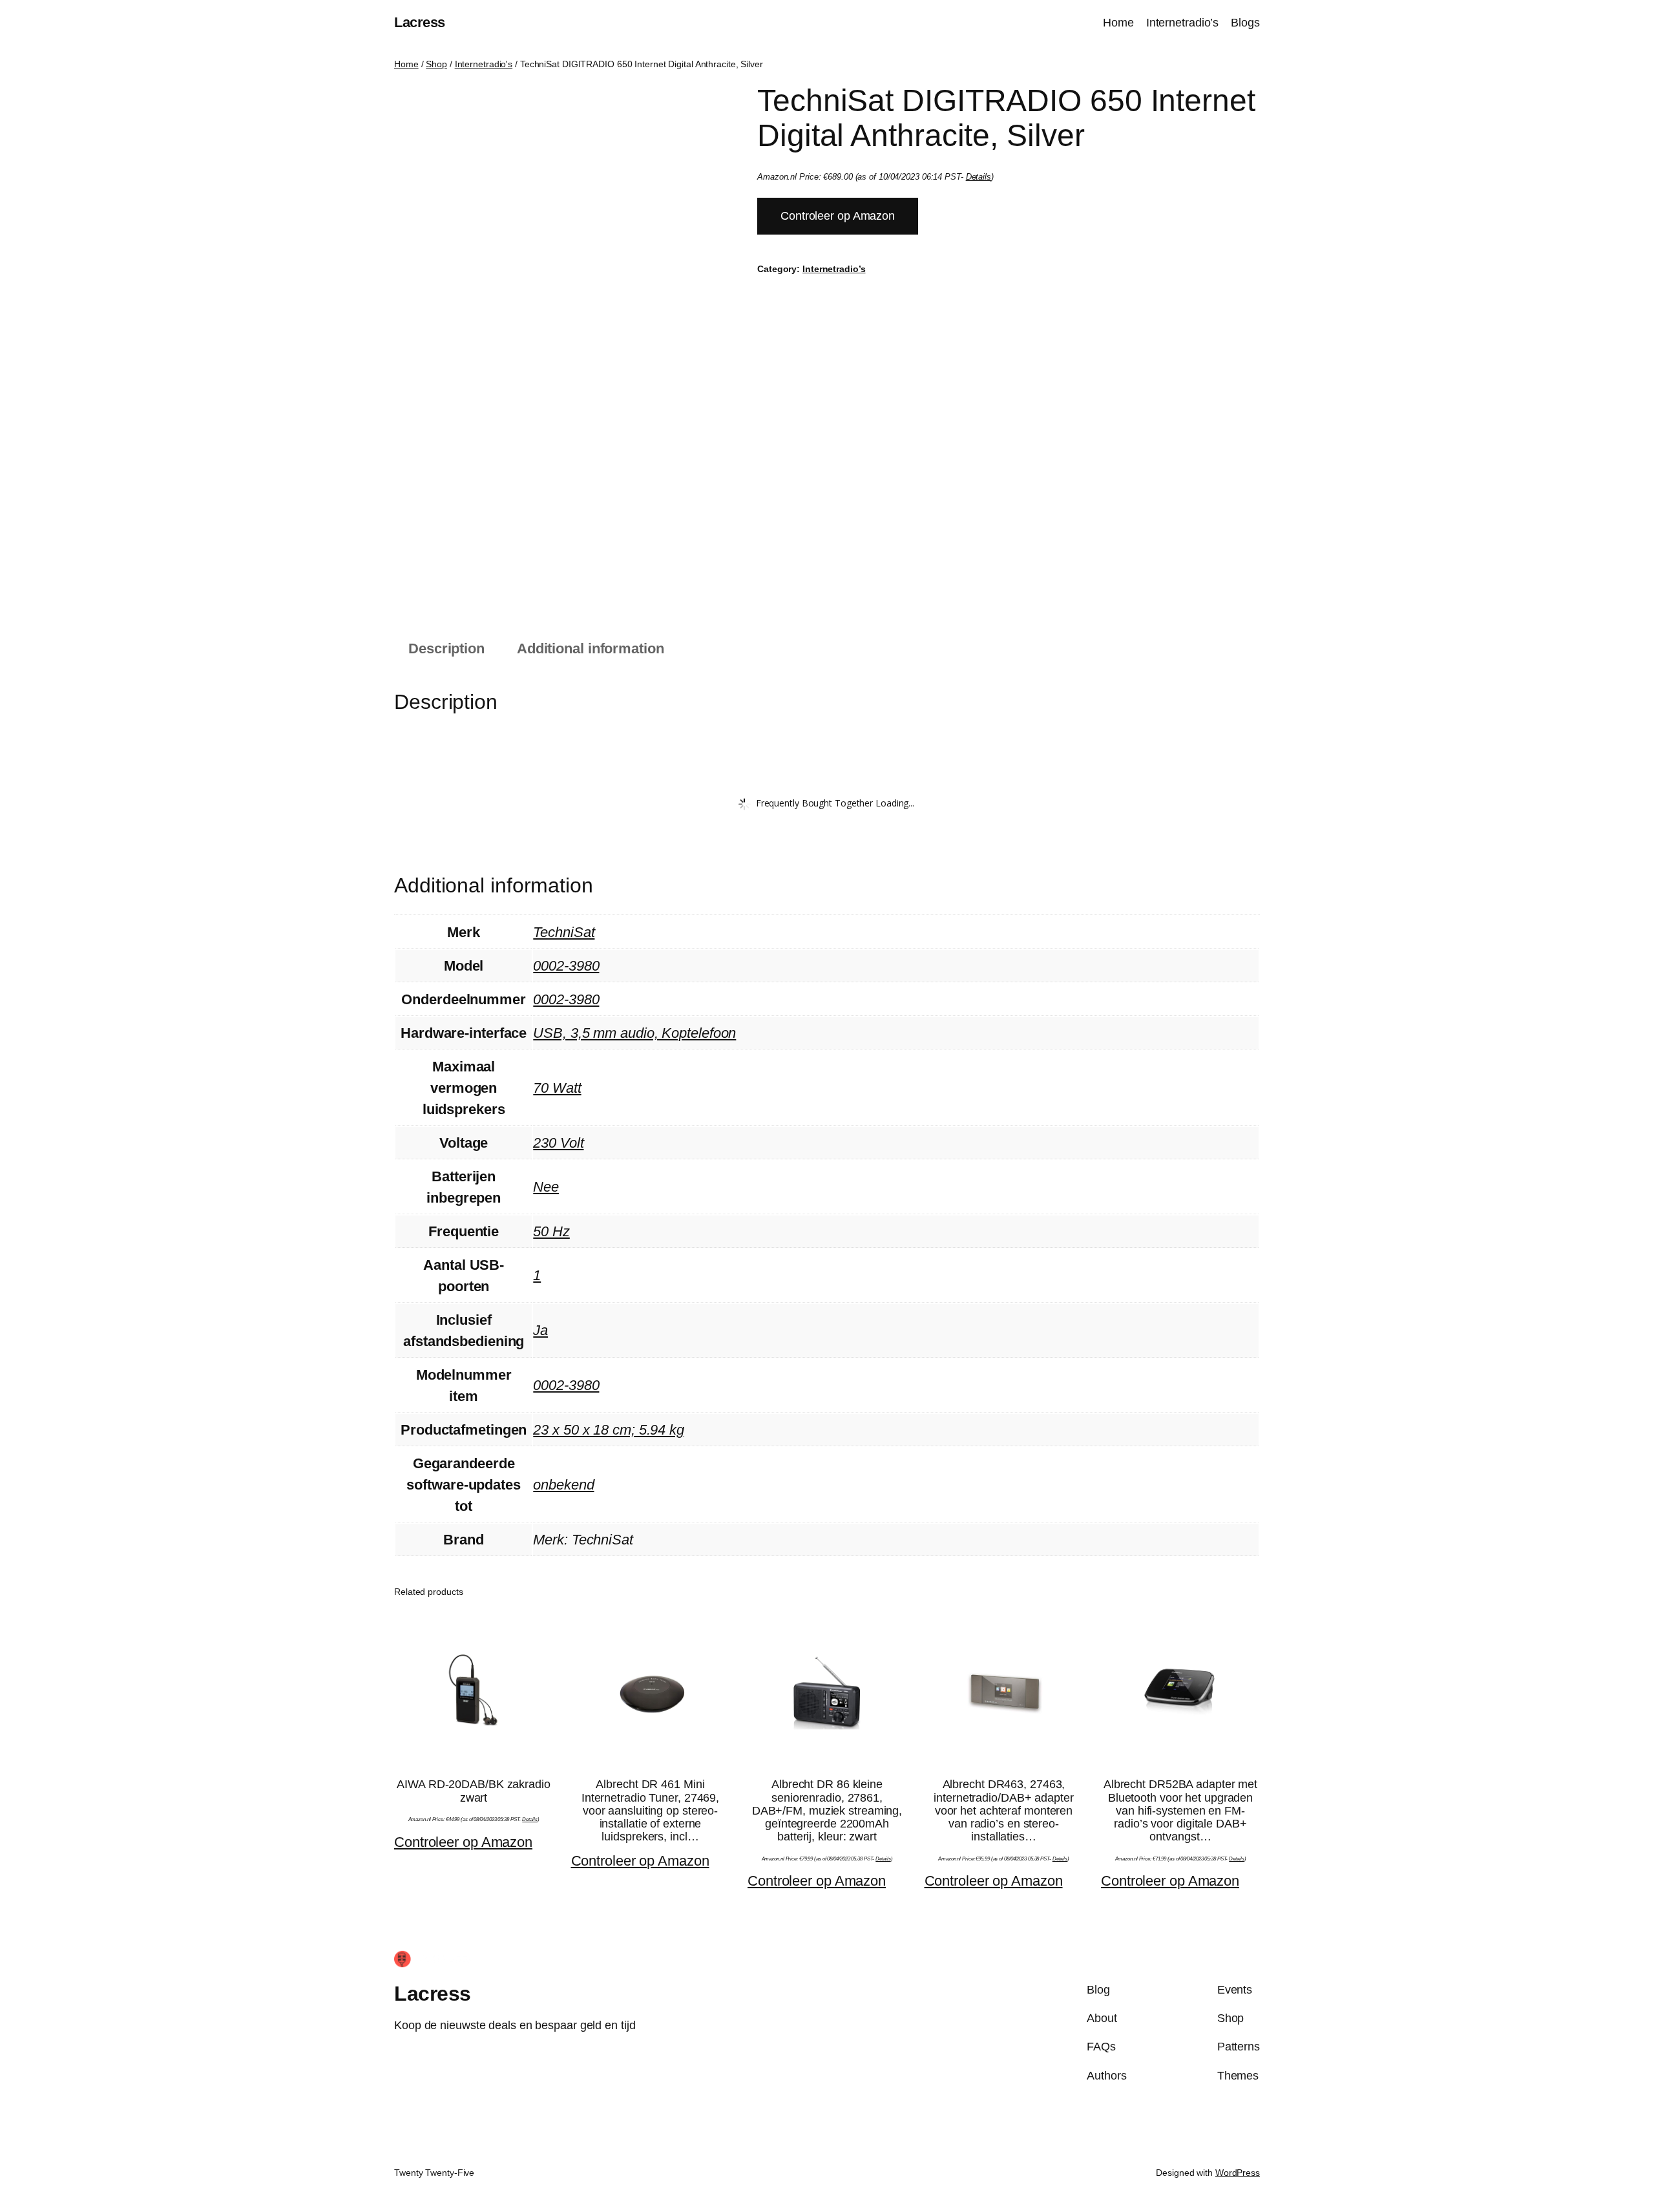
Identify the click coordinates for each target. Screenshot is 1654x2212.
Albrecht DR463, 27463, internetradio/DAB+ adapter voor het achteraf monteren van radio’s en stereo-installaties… (1003, 1810)
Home (406, 64)
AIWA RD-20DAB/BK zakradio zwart (474, 1791)
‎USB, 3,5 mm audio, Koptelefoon (634, 1033)
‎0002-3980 (566, 966)
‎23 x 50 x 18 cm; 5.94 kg (609, 1430)
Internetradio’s (834, 269)
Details (979, 177)
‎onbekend (563, 1485)
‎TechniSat (564, 932)
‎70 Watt (557, 1088)
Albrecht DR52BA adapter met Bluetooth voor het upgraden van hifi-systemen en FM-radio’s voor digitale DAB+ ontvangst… (1180, 1810)
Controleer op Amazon (838, 216)
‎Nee (546, 1187)
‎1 (537, 1275)
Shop (436, 64)
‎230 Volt (558, 1143)
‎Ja (540, 1330)
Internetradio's (484, 64)
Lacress (420, 22)
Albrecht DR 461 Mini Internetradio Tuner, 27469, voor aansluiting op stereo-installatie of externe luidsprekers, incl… (650, 1810)
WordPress (1238, 2173)
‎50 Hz (551, 1231)
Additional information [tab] (591, 648)
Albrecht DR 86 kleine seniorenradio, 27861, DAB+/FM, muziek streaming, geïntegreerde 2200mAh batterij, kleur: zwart (827, 1810)
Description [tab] (446, 648)
